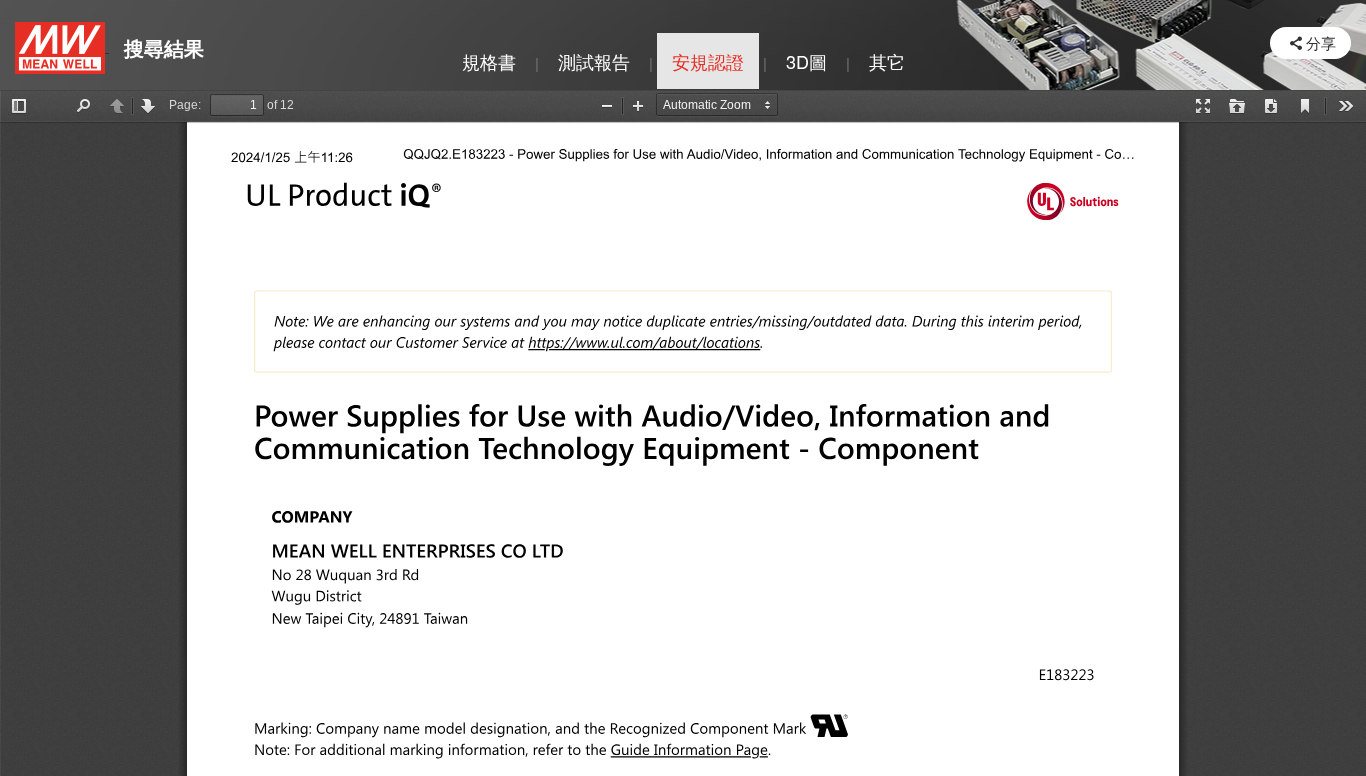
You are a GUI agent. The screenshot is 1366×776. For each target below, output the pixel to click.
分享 (1321, 42)
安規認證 (708, 61)
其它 (887, 61)
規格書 (489, 61)
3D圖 (806, 61)
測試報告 (594, 61)
